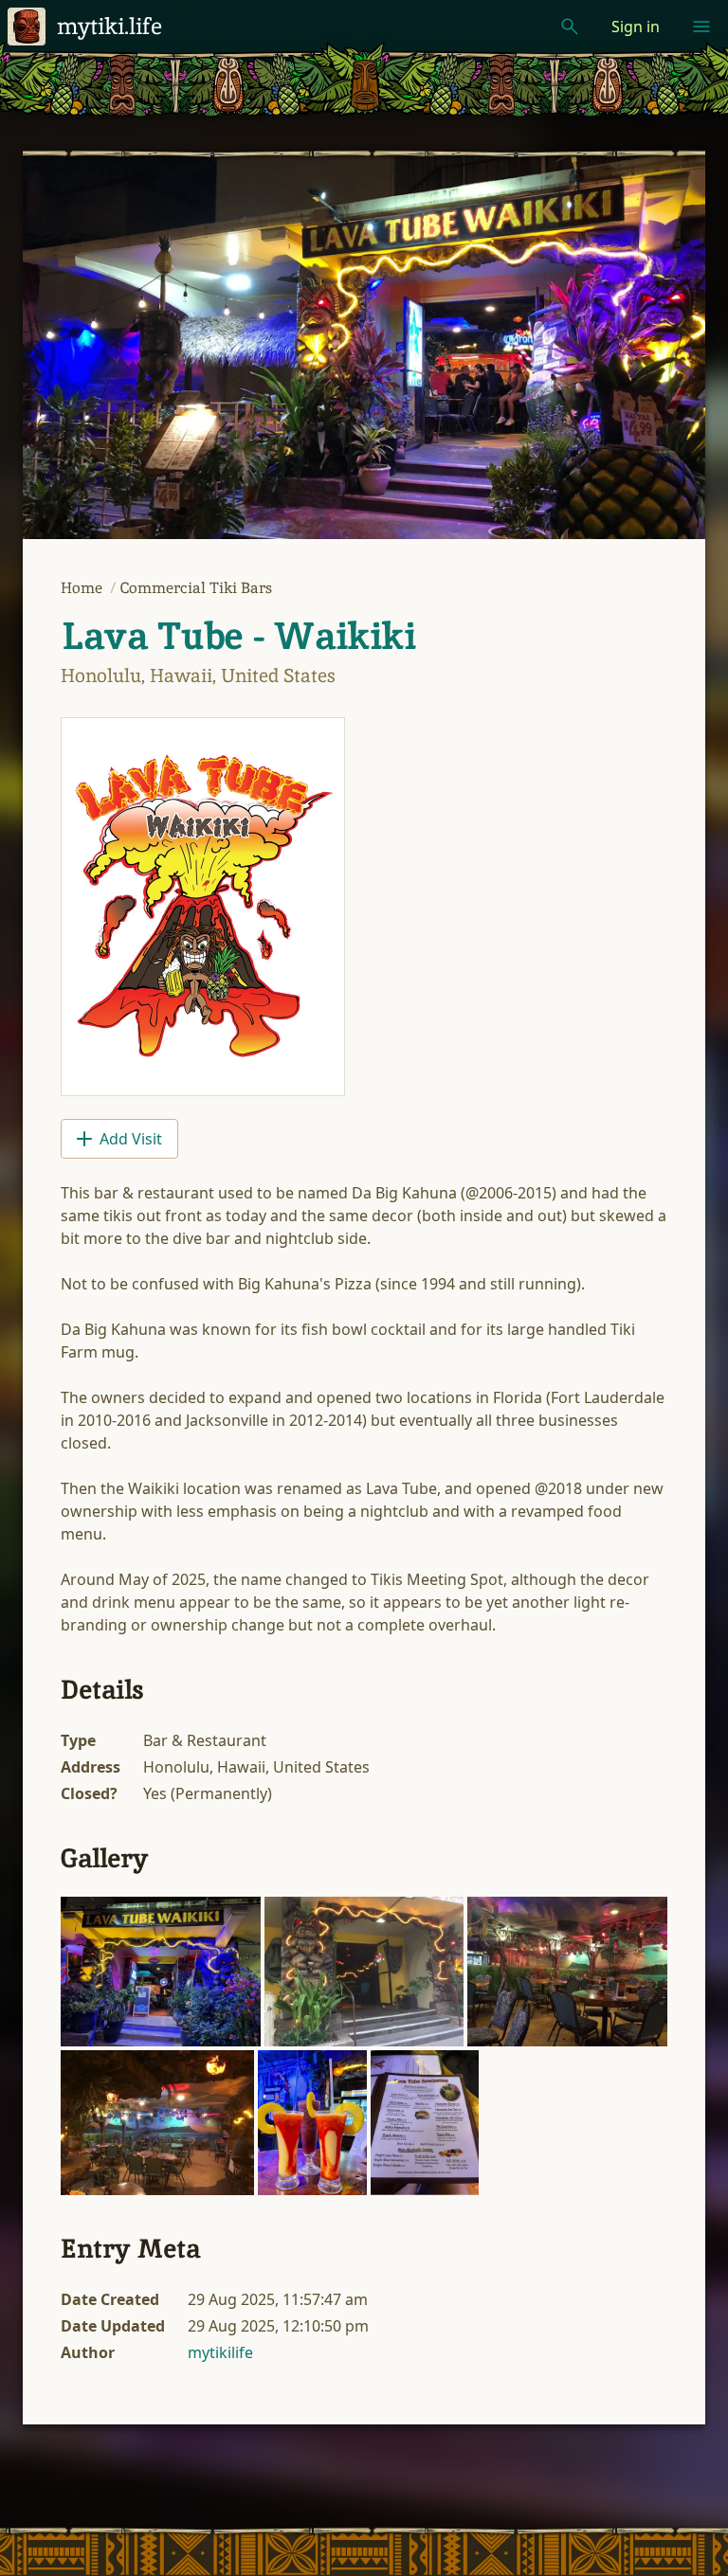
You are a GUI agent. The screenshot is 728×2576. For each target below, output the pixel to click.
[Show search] (570, 27)
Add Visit (131, 1139)
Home (83, 588)
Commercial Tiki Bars (196, 588)
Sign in (636, 27)
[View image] (203, 907)
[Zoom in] (161, 1972)
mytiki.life (109, 26)
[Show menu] (701, 27)
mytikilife (220, 2352)
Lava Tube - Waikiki (238, 636)
